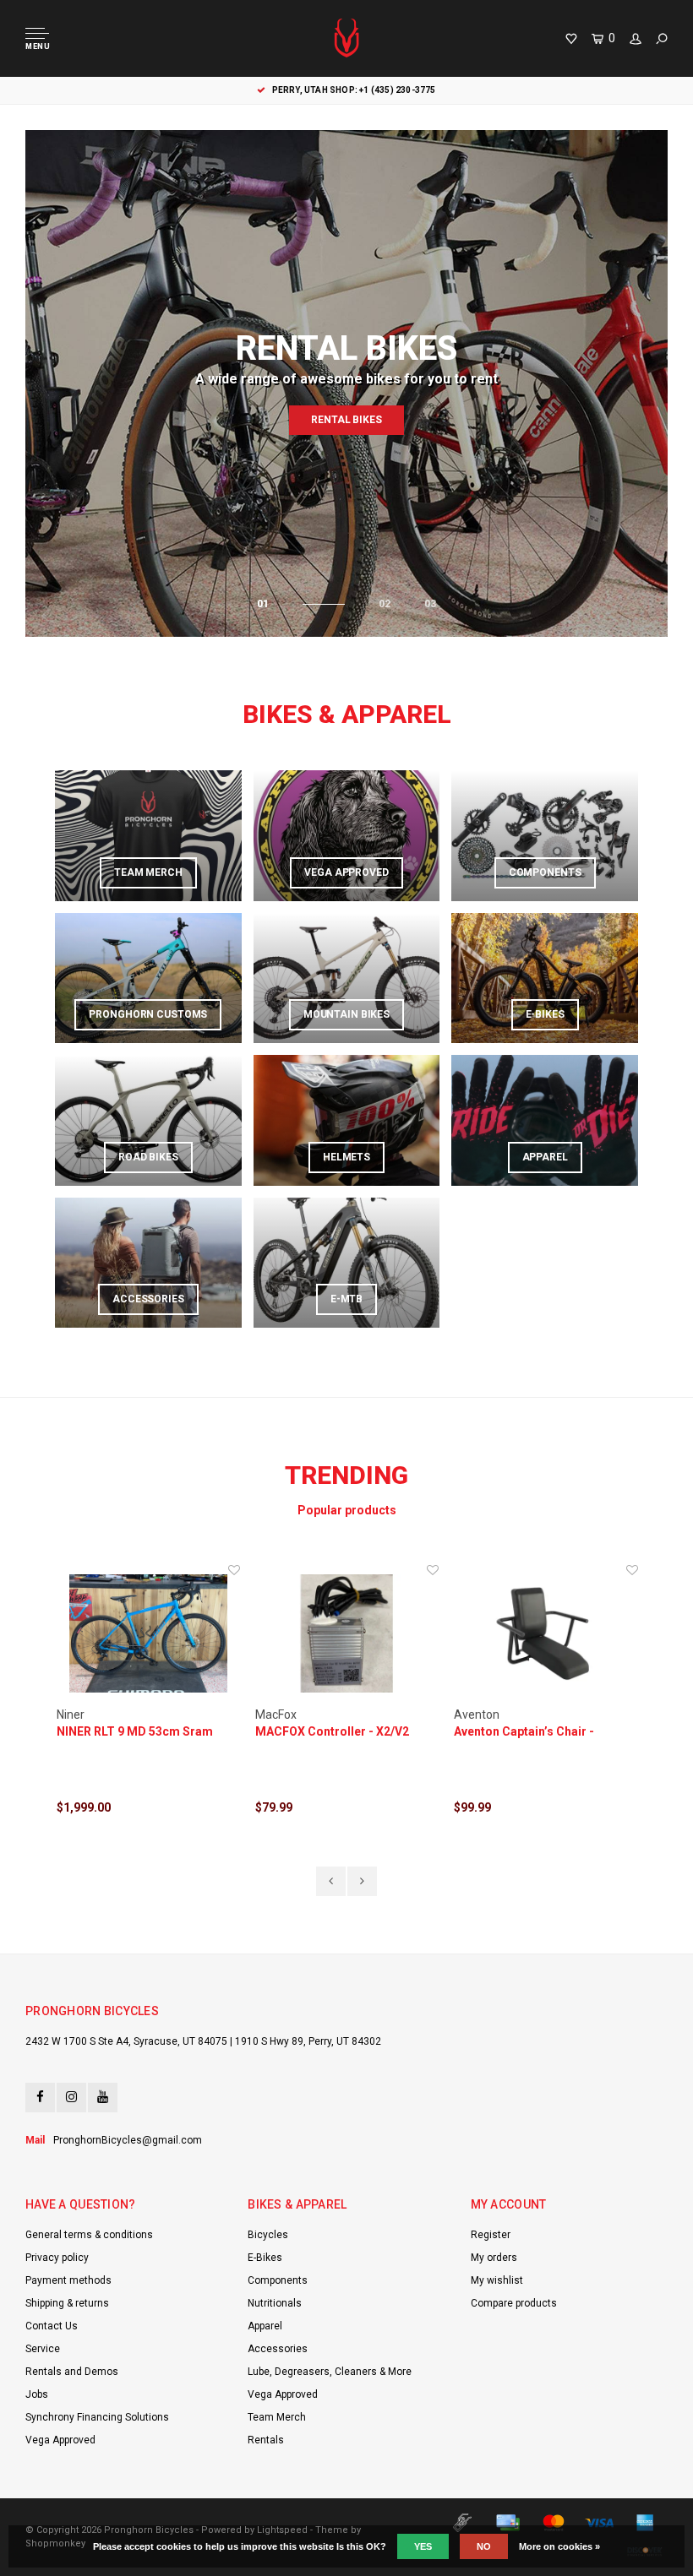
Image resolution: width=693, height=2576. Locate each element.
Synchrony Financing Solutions (97, 2417)
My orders (494, 2258)
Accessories (278, 2349)
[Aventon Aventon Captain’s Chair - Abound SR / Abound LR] (546, 1634)
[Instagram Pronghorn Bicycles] (71, 2098)
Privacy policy (57, 2258)
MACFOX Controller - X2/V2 (332, 1731)
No (484, 2546)
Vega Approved (60, 2440)
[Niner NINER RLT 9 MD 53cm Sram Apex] (148, 1634)
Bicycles (268, 2235)
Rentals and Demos (72, 2372)
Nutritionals (275, 2303)
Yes (423, 2546)
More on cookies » (559, 2546)
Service (43, 2349)
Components (278, 2280)
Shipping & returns (67, 2303)
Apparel (265, 2326)
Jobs (37, 2394)
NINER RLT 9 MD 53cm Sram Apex (135, 1732)
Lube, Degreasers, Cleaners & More (330, 2372)
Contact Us (52, 2326)
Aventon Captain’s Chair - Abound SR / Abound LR (524, 1732)
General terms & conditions (89, 2235)
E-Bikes (265, 2258)
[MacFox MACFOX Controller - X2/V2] (347, 1634)
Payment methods (68, 2280)
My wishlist (497, 2280)
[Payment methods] (462, 2523)
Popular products (347, 1510)
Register (491, 2235)
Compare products (514, 2303)
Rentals (266, 2440)
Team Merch (277, 2417)
